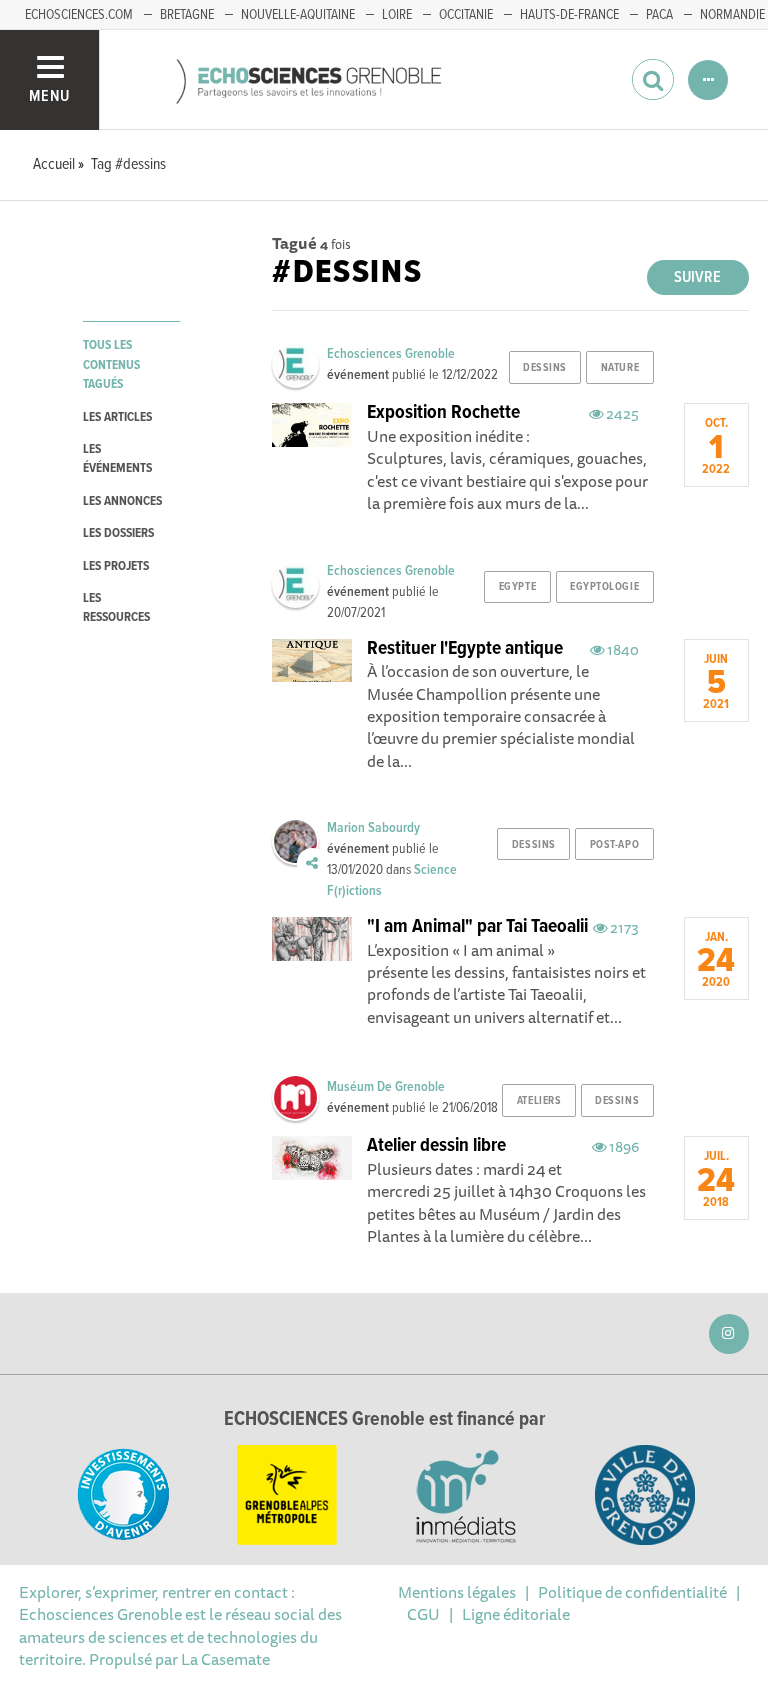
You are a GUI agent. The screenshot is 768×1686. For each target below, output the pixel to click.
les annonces (122, 501)
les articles (117, 417)
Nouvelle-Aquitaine (298, 15)
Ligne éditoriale (516, 1614)
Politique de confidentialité (632, 1592)
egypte (517, 587)
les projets (116, 566)
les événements (117, 459)
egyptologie (604, 587)
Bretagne (187, 15)
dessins (545, 368)
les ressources (116, 608)
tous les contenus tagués (111, 365)
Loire (397, 15)
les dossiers (118, 533)
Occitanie (466, 15)
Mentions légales (457, 1592)
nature (620, 368)
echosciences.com (79, 15)
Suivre (697, 277)
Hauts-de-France (569, 15)
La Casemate (225, 1659)
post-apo (614, 845)
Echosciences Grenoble (391, 354)
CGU (423, 1614)
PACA (659, 15)
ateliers (539, 1101)
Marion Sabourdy (373, 828)
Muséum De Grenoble (386, 1087)
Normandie (732, 15)
